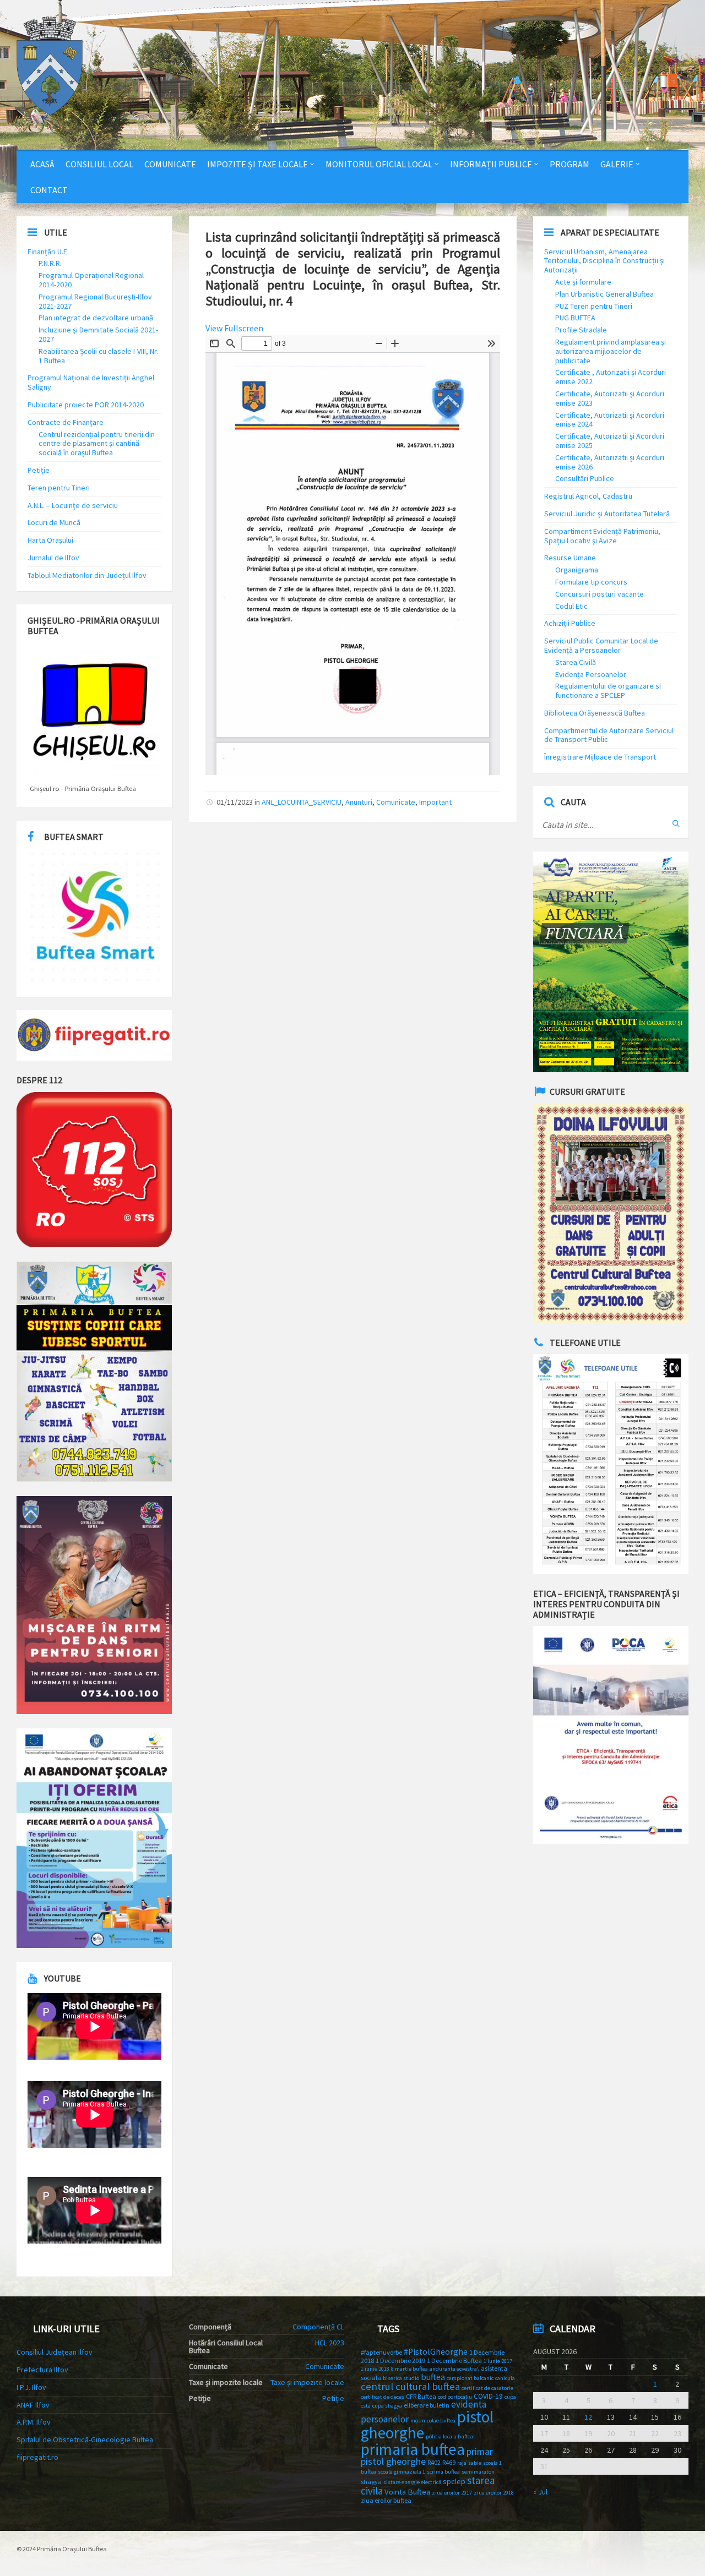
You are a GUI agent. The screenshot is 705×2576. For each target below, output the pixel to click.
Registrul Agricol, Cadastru (588, 496)
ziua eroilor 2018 (494, 2493)
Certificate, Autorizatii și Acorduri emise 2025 (610, 441)
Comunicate (170, 164)
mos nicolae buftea (433, 2421)
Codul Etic (571, 606)
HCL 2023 (330, 2343)
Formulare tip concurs (591, 582)
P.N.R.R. (50, 263)
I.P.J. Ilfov (31, 2387)
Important (435, 802)
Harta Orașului (50, 540)
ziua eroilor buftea (386, 2500)
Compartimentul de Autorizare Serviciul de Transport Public (609, 735)
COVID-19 (488, 2396)
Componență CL (318, 2327)
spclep (454, 2481)
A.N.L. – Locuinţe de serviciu (73, 505)
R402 (434, 2462)
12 (588, 2417)
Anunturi (359, 802)
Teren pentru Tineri (59, 488)
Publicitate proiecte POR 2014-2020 (86, 405)
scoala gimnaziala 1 (402, 2472)
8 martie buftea (410, 2369)
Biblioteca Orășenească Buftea (595, 713)
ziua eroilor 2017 (452, 2493)
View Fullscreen (234, 328)
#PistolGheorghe (436, 2352)
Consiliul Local (99, 164)
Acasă (42, 164)
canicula (505, 2378)
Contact (49, 190)
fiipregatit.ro (37, 2457)
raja (462, 2463)
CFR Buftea (421, 2396)
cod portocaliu (455, 2397)
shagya (371, 2482)
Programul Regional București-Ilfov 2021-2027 (95, 301)
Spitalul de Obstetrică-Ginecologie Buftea (85, 2439)
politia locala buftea (449, 2436)
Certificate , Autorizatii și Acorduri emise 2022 (611, 377)
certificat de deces (383, 2397)
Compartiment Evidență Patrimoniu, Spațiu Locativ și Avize (602, 536)
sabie (475, 2463)
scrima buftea (443, 2472)
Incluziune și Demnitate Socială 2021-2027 (98, 334)
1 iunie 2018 (375, 2369)
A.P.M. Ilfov (34, 2422)
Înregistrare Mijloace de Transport (600, 757)
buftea (433, 2377)
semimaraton (478, 2472)
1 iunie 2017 (498, 2361)
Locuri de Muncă (54, 522)
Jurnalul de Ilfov (53, 558)
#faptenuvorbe (381, 2352)
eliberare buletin (427, 2405)
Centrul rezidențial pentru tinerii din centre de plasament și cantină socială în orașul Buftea (97, 444)
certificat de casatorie (487, 2388)
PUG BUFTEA (575, 318)
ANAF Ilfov (33, 2405)
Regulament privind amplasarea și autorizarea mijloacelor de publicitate (611, 351)
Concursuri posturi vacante (600, 594)
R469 (449, 2462)
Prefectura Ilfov (42, 2370)
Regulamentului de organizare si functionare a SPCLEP (608, 691)
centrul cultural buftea (410, 2386)
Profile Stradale (581, 330)
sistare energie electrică (412, 2482)
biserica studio (401, 2378)
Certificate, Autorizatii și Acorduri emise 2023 (610, 398)
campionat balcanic (470, 2378)
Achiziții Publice (570, 623)
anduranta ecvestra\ (454, 2369)
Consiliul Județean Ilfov (55, 2352)
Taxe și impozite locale (307, 2382)
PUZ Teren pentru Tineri (594, 306)
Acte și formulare (583, 282)
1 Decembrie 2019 (400, 2361)
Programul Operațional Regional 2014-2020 (91, 280)
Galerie (617, 164)
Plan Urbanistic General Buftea (604, 294)
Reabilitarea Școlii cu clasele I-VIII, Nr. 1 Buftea (98, 356)
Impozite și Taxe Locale (257, 164)
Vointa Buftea (407, 2492)
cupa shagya (387, 2406)
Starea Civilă (576, 662)
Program (570, 164)
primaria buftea (413, 2449)
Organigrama (577, 570)
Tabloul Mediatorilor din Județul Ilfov (87, 575)
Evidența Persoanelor (591, 674)
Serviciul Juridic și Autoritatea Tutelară (607, 514)
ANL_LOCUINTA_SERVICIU (302, 802)
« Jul (540, 2492)
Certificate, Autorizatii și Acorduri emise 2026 (610, 462)
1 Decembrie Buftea (454, 2361)
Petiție (39, 470)
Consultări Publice (585, 478)
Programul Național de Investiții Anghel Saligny (91, 382)
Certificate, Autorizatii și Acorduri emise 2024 (610, 420)
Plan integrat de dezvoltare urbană (96, 318)
